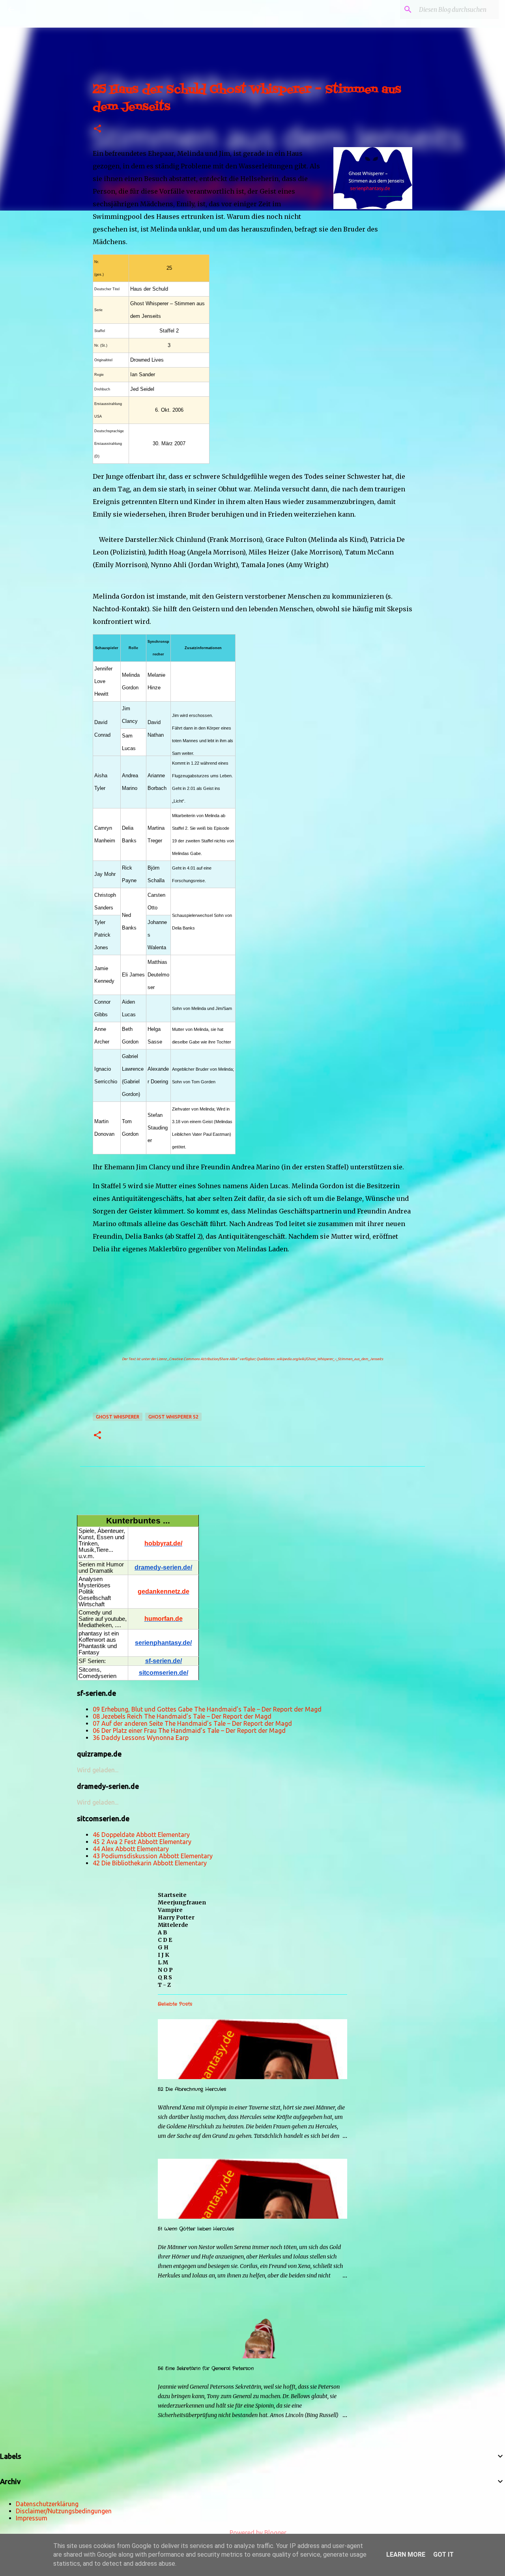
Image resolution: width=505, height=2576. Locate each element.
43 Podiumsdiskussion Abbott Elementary (153, 1856)
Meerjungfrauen (182, 1902)
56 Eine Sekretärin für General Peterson (206, 2368)
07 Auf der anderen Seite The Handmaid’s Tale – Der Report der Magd (192, 1723)
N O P (165, 1970)
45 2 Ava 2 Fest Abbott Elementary (142, 1842)
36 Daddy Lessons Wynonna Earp (141, 1738)
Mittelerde (173, 1925)
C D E (165, 1940)
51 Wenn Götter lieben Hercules (196, 2229)
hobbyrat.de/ (163, 1543)
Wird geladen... (98, 1770)
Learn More (406, 2555)
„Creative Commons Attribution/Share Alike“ (203, 1359)
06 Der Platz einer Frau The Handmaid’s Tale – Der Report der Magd (189, 1730)
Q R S (165, 1977)
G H (163, 1947)
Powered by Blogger (257, 2533)
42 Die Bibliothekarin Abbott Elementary (150, 1863)
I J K (164, 1955)
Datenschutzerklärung (47, 2504)
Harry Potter (176, 1917)
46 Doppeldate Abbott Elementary (141, 1835)
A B (163, 1932)
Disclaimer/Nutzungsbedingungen (64, 2511)
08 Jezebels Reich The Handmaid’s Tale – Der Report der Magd (182, 1716)
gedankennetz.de (164, 1591)
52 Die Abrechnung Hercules (192, 2089)
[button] (97, 129)
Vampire (170, 1910)
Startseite (172, 1895)
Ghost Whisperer (118, 1417)
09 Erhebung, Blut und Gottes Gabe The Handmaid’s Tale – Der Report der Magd (207, 1709)
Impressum (32, 2518)
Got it (443, 2555)
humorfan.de (164, 1619)
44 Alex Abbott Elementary (131, 1849)
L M (163, 1962)
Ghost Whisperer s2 (173, 1417)
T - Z (164, 1985)
